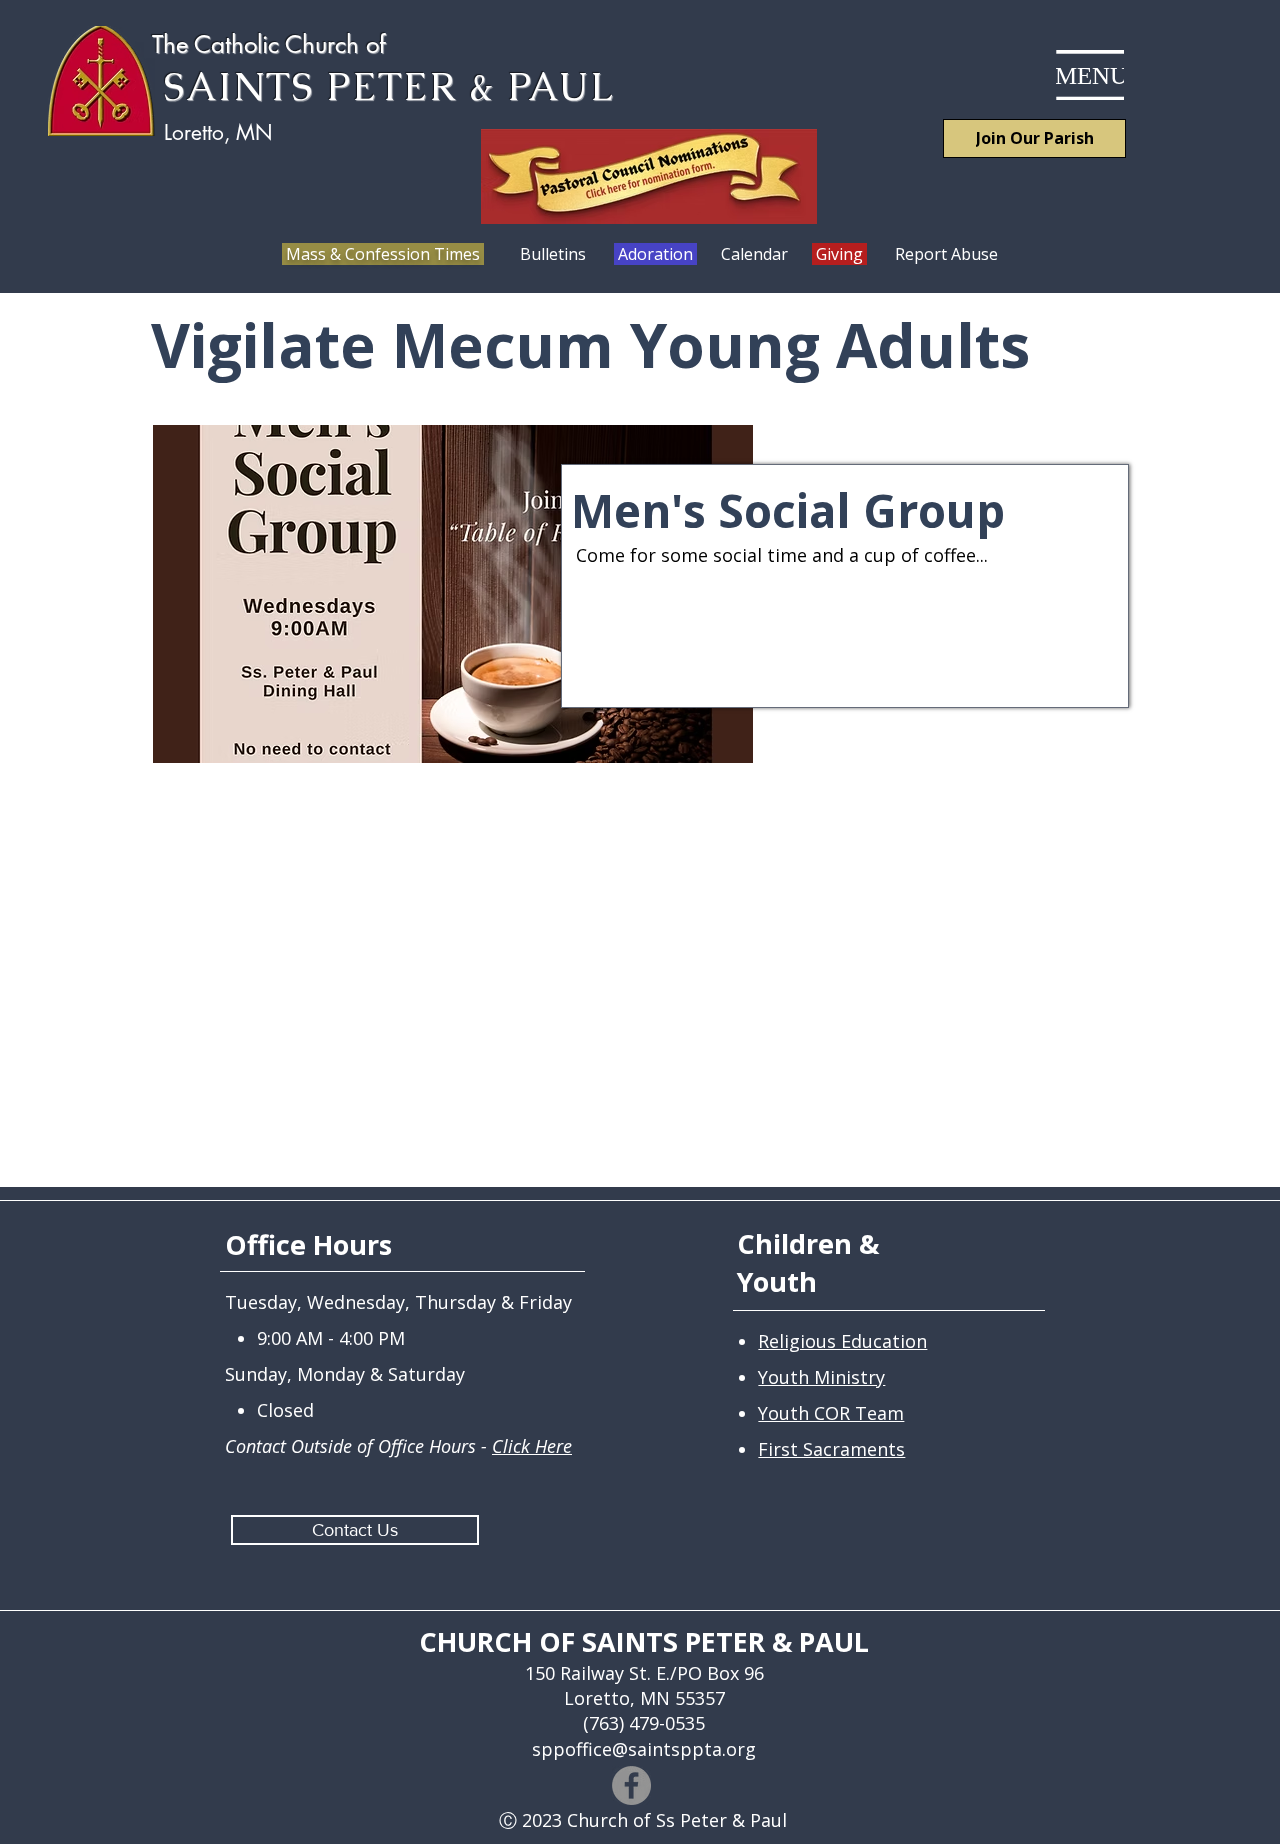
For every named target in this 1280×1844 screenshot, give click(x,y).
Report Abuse (946, 254)
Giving (837, 254)
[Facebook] (631, 1785)
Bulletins (555, 254)
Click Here (532, 1446)
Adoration (655, 254)
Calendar (754, 254)
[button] (385, 254)
